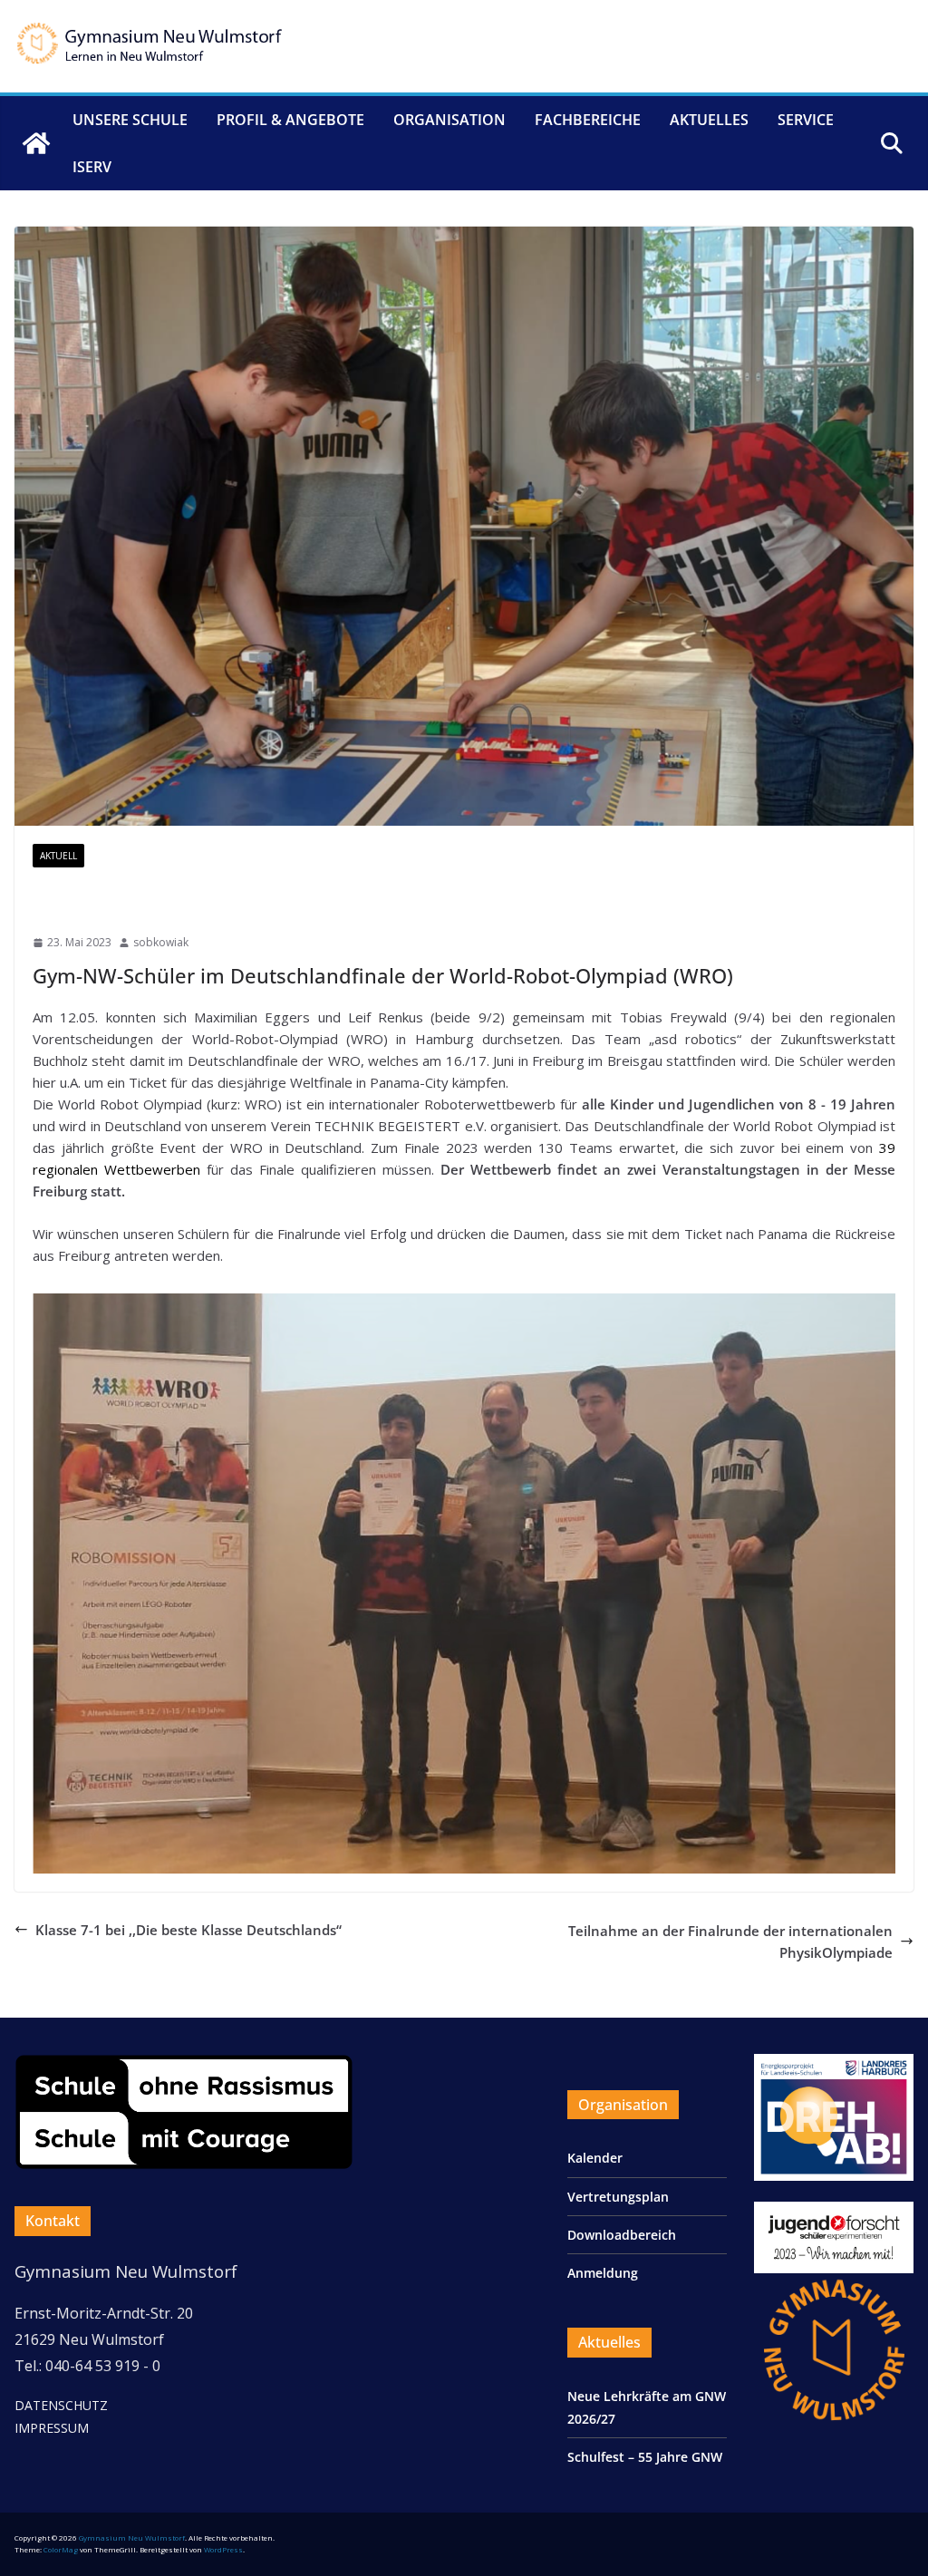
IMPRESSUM (52, 2428)
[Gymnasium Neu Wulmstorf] (36, 143)
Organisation (449, 120)
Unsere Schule (130, 120)
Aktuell (58, 856)
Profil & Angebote (290, 120)
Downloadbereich (622, 2235)
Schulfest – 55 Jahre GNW (645, 2457)
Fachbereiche (588, 120)
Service (806, 120)
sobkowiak (161, 942)
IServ (92, 167)
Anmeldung (603, 2273)
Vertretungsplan (618, 2197)
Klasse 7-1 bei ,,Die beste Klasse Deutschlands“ (188, 1930)
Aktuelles (709, 120)
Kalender (595, 2158)
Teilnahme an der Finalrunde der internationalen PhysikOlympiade (730, 1942)
